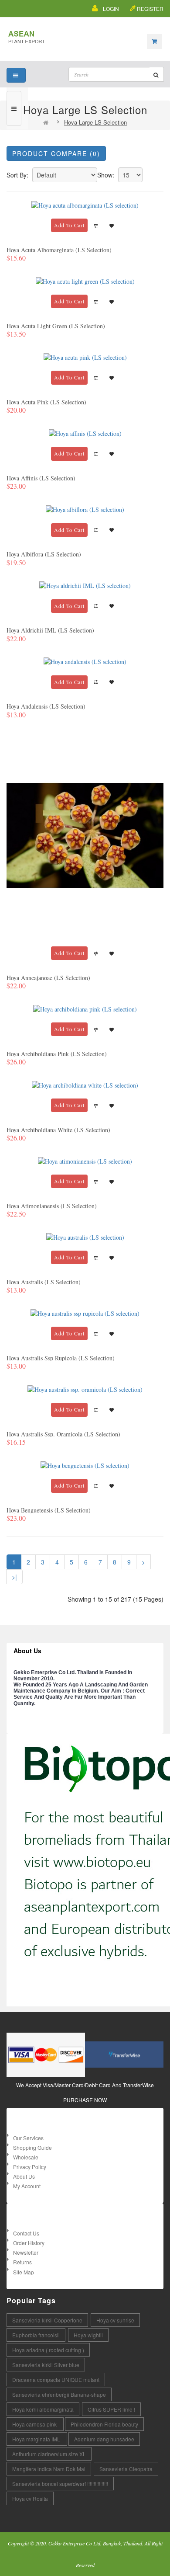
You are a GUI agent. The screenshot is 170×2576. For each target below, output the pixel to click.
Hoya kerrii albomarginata (43, 2409)
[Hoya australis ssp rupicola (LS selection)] (85, 1312)
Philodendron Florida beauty (104, 2424)
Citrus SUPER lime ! (111, 2409)
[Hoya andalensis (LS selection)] (85, 661)
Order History (29, 2243)
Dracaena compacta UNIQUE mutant (56, 2380)
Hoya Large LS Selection (95, 122)
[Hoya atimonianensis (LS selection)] (85, 1160)
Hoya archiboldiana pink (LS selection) (57, 1054)
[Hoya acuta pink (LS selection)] (85, 356)
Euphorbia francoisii (36, 2335)
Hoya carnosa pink (35, 2424)
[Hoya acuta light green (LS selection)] (85, 280)
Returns (22, 2262)
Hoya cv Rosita (30, 2498)
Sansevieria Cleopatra (126, 2469)
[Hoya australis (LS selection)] (85, 1236)
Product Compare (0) (56, 153)
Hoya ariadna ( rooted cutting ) (48, 2350)
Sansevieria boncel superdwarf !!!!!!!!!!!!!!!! (60, 2484)
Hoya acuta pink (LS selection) (46, 402)
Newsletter (26, 2252)
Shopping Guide (32, 2147)
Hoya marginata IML (37, 2439)
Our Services (28, 2138)
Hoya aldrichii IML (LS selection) (50, 630)
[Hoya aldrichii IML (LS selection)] (85, 585)
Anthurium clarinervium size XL (49, 2454)
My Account (27, 2186)
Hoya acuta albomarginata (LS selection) (59, 250)
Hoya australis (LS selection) (44, 1282)
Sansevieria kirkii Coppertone (47, 2320)
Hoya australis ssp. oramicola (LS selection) (63, 1434)
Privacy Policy (30, 2167)
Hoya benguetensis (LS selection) (49, 1510)
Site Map (24, 2272)
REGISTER (150, 9)
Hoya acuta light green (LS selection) (56, 326)
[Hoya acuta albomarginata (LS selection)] (85, 204)
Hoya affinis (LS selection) (41, 478)
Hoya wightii (88, 2335)
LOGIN (111, 9)
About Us (24, 2176)
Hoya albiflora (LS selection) (44, 554)
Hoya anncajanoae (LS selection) (48, 978)
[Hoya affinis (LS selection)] (85, 433)
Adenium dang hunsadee (104, 2439)
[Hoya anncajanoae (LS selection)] (85, 834)
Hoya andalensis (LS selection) (46, 706)
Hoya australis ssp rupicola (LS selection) (61, 1358)
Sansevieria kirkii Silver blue (46, 2365)
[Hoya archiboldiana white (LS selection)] (85, 1084)
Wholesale (26, 2157)
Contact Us (26, 2233)
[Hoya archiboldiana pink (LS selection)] (85, 1008)
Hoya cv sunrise (115, 2320)
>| (14, 1577)
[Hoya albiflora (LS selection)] (85, 509)
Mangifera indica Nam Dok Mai (49, 2469)
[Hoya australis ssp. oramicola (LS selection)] (85, 1389)
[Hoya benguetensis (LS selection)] (85, 1465)
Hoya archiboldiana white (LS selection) (58, 1130)
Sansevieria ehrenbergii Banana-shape (59, 2394)
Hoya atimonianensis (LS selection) (52, 1206)
